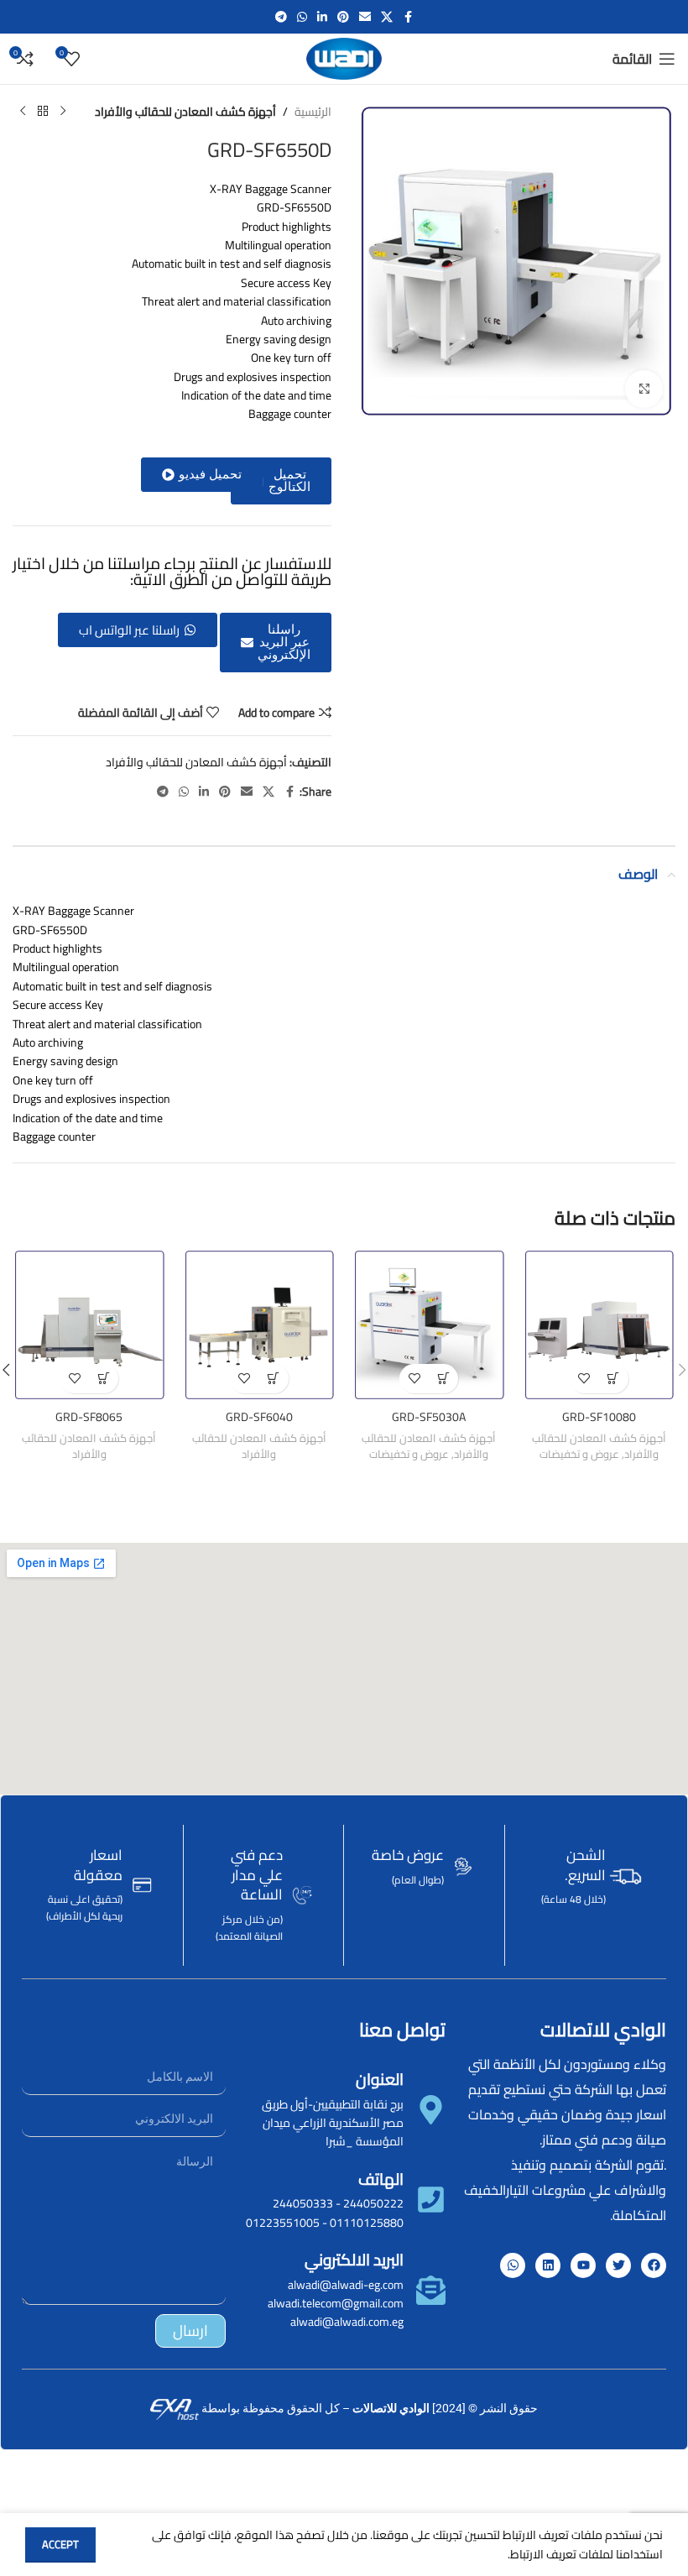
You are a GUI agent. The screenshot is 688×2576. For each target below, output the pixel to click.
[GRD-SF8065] (89, 1325)
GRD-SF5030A (429, 1417)
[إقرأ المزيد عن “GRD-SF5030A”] (443, 1379)
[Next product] (23, 112)
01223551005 (283, 2223)
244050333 (303, 2203)
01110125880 (367, 2223)
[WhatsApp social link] (302, 17)
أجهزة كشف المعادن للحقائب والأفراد (185, 112)
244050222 (373, 2203)
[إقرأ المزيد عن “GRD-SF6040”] (274, 1379)
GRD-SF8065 (89, 1417)
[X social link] (387, 17)
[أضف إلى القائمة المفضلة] (584, 1379)
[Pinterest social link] (343, 17)
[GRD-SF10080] (599, 1325)
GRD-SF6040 (259, 1417)
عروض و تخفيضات (579, 1454)
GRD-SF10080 (599, 1417)
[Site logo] (344, 58)
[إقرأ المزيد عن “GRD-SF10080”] (614, 1379)
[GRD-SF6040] (260, 1325)
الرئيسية (313, 112)
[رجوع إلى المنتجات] (43, 112)
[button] (202, 475)
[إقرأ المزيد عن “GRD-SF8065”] (104, 1379)
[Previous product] (63, 112)
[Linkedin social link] (322, 17)
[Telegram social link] (281, 17)
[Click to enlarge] (644, 389)
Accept (60, 2544)
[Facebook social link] (408, 17)
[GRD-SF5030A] (429, 1325)
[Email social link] (365, 17)
